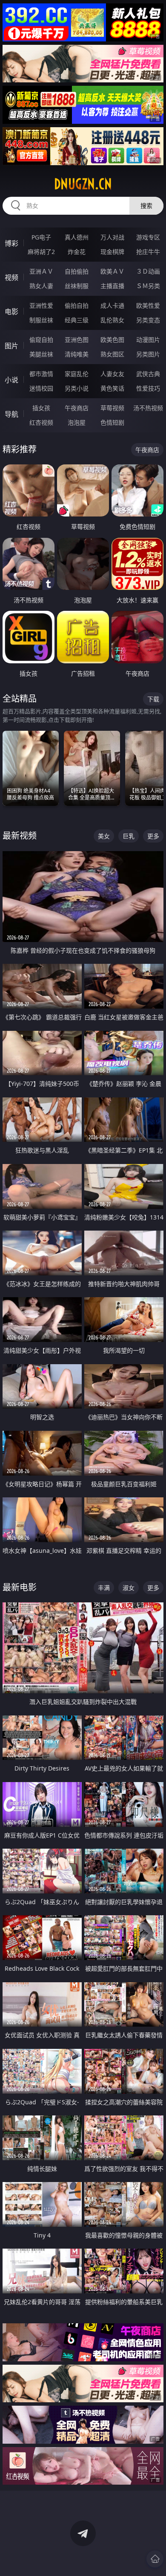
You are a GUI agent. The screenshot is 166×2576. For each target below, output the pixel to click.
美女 (104, 836)
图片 (11, 346)
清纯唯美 (77, 354)
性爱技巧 (148, 388)
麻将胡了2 (41, 252)
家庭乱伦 (77, 374)
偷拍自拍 (77, 305)
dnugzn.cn (83, 184)
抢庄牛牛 (148, 252)
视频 (11, 277)
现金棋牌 (112, 252)
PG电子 (41, 237)
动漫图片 (148, 340)
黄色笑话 (112, 388)
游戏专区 (148, 237)
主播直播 (112, 286)
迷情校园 (41, 388)
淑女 (129, 1588)
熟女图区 (112, 354)
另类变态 (148, 320)
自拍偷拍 (77, 271)
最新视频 (20, 836)
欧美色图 (112, 340)
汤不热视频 (148, 408)
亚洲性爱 (41, 305)
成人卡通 (112, 305)
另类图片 (148, 354)
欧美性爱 (148, 305)
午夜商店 (77, 408)
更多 (153, 836)
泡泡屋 (77, 422)
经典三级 (77, 320)
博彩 (11, 243)
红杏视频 (41, 422)
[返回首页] (155, 2559)
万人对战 (112, 237)
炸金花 (77, 252)
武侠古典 (148, 374)
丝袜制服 (77, 286)
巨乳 (129, 836)
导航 (11, 414)
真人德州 (77, 237)
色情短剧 (112, 422)
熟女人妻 (41, 286)
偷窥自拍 (41, 340)
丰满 (104, 1588)
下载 (153, 699)
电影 (11, 312)
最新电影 (20, 1587)
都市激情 (41, 374)
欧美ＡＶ (112, 271)
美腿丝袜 (41, 354)
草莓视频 (112, 408)
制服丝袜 (41, 320)
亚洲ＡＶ (41, 271)
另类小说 (77, 388)
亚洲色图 (77, 340)
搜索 (146, 206)
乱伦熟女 (112, 320)
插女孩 (41, 408)
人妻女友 (112, 374)
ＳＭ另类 (148, 286)
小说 (11, 380)
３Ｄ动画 (148, 271)
